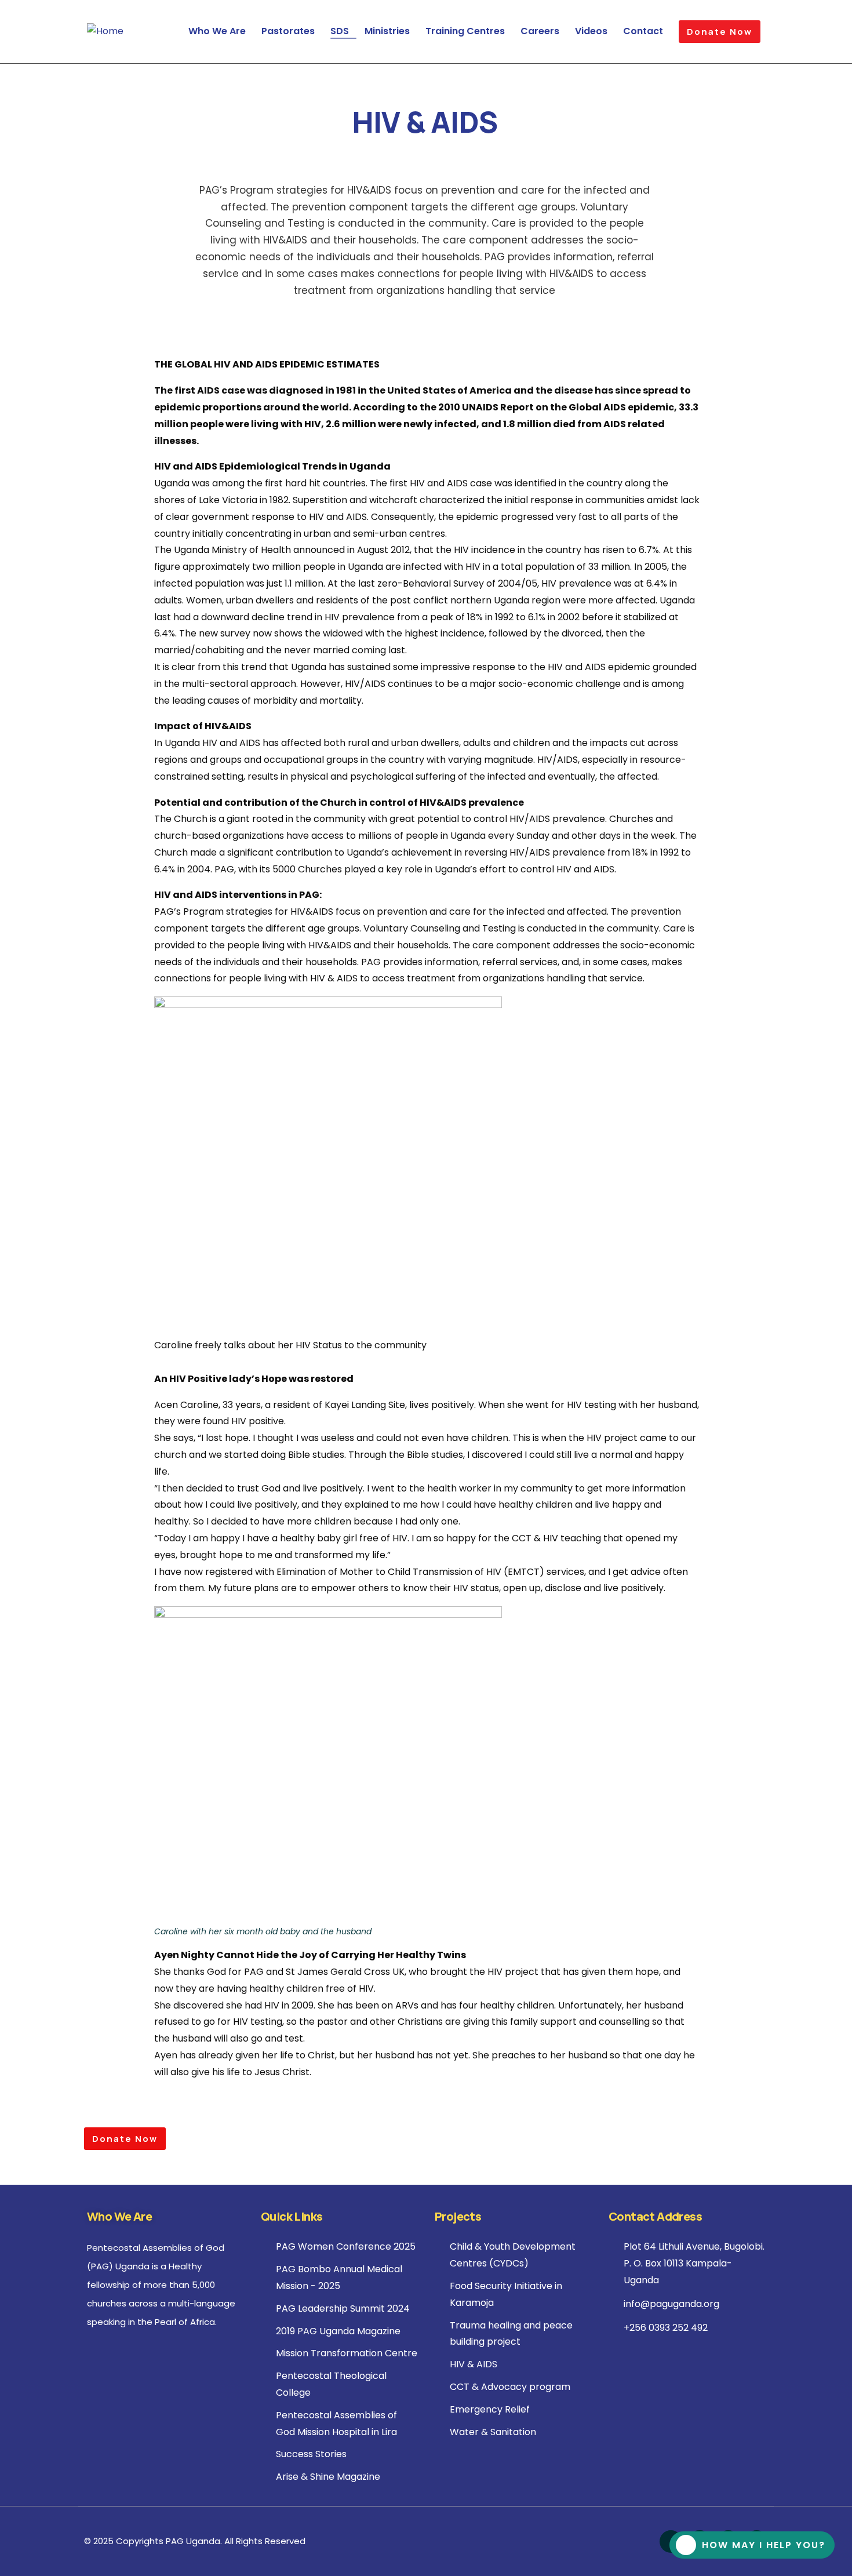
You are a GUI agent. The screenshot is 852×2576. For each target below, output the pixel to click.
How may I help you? (764, 2545)
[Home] (105, 32)
